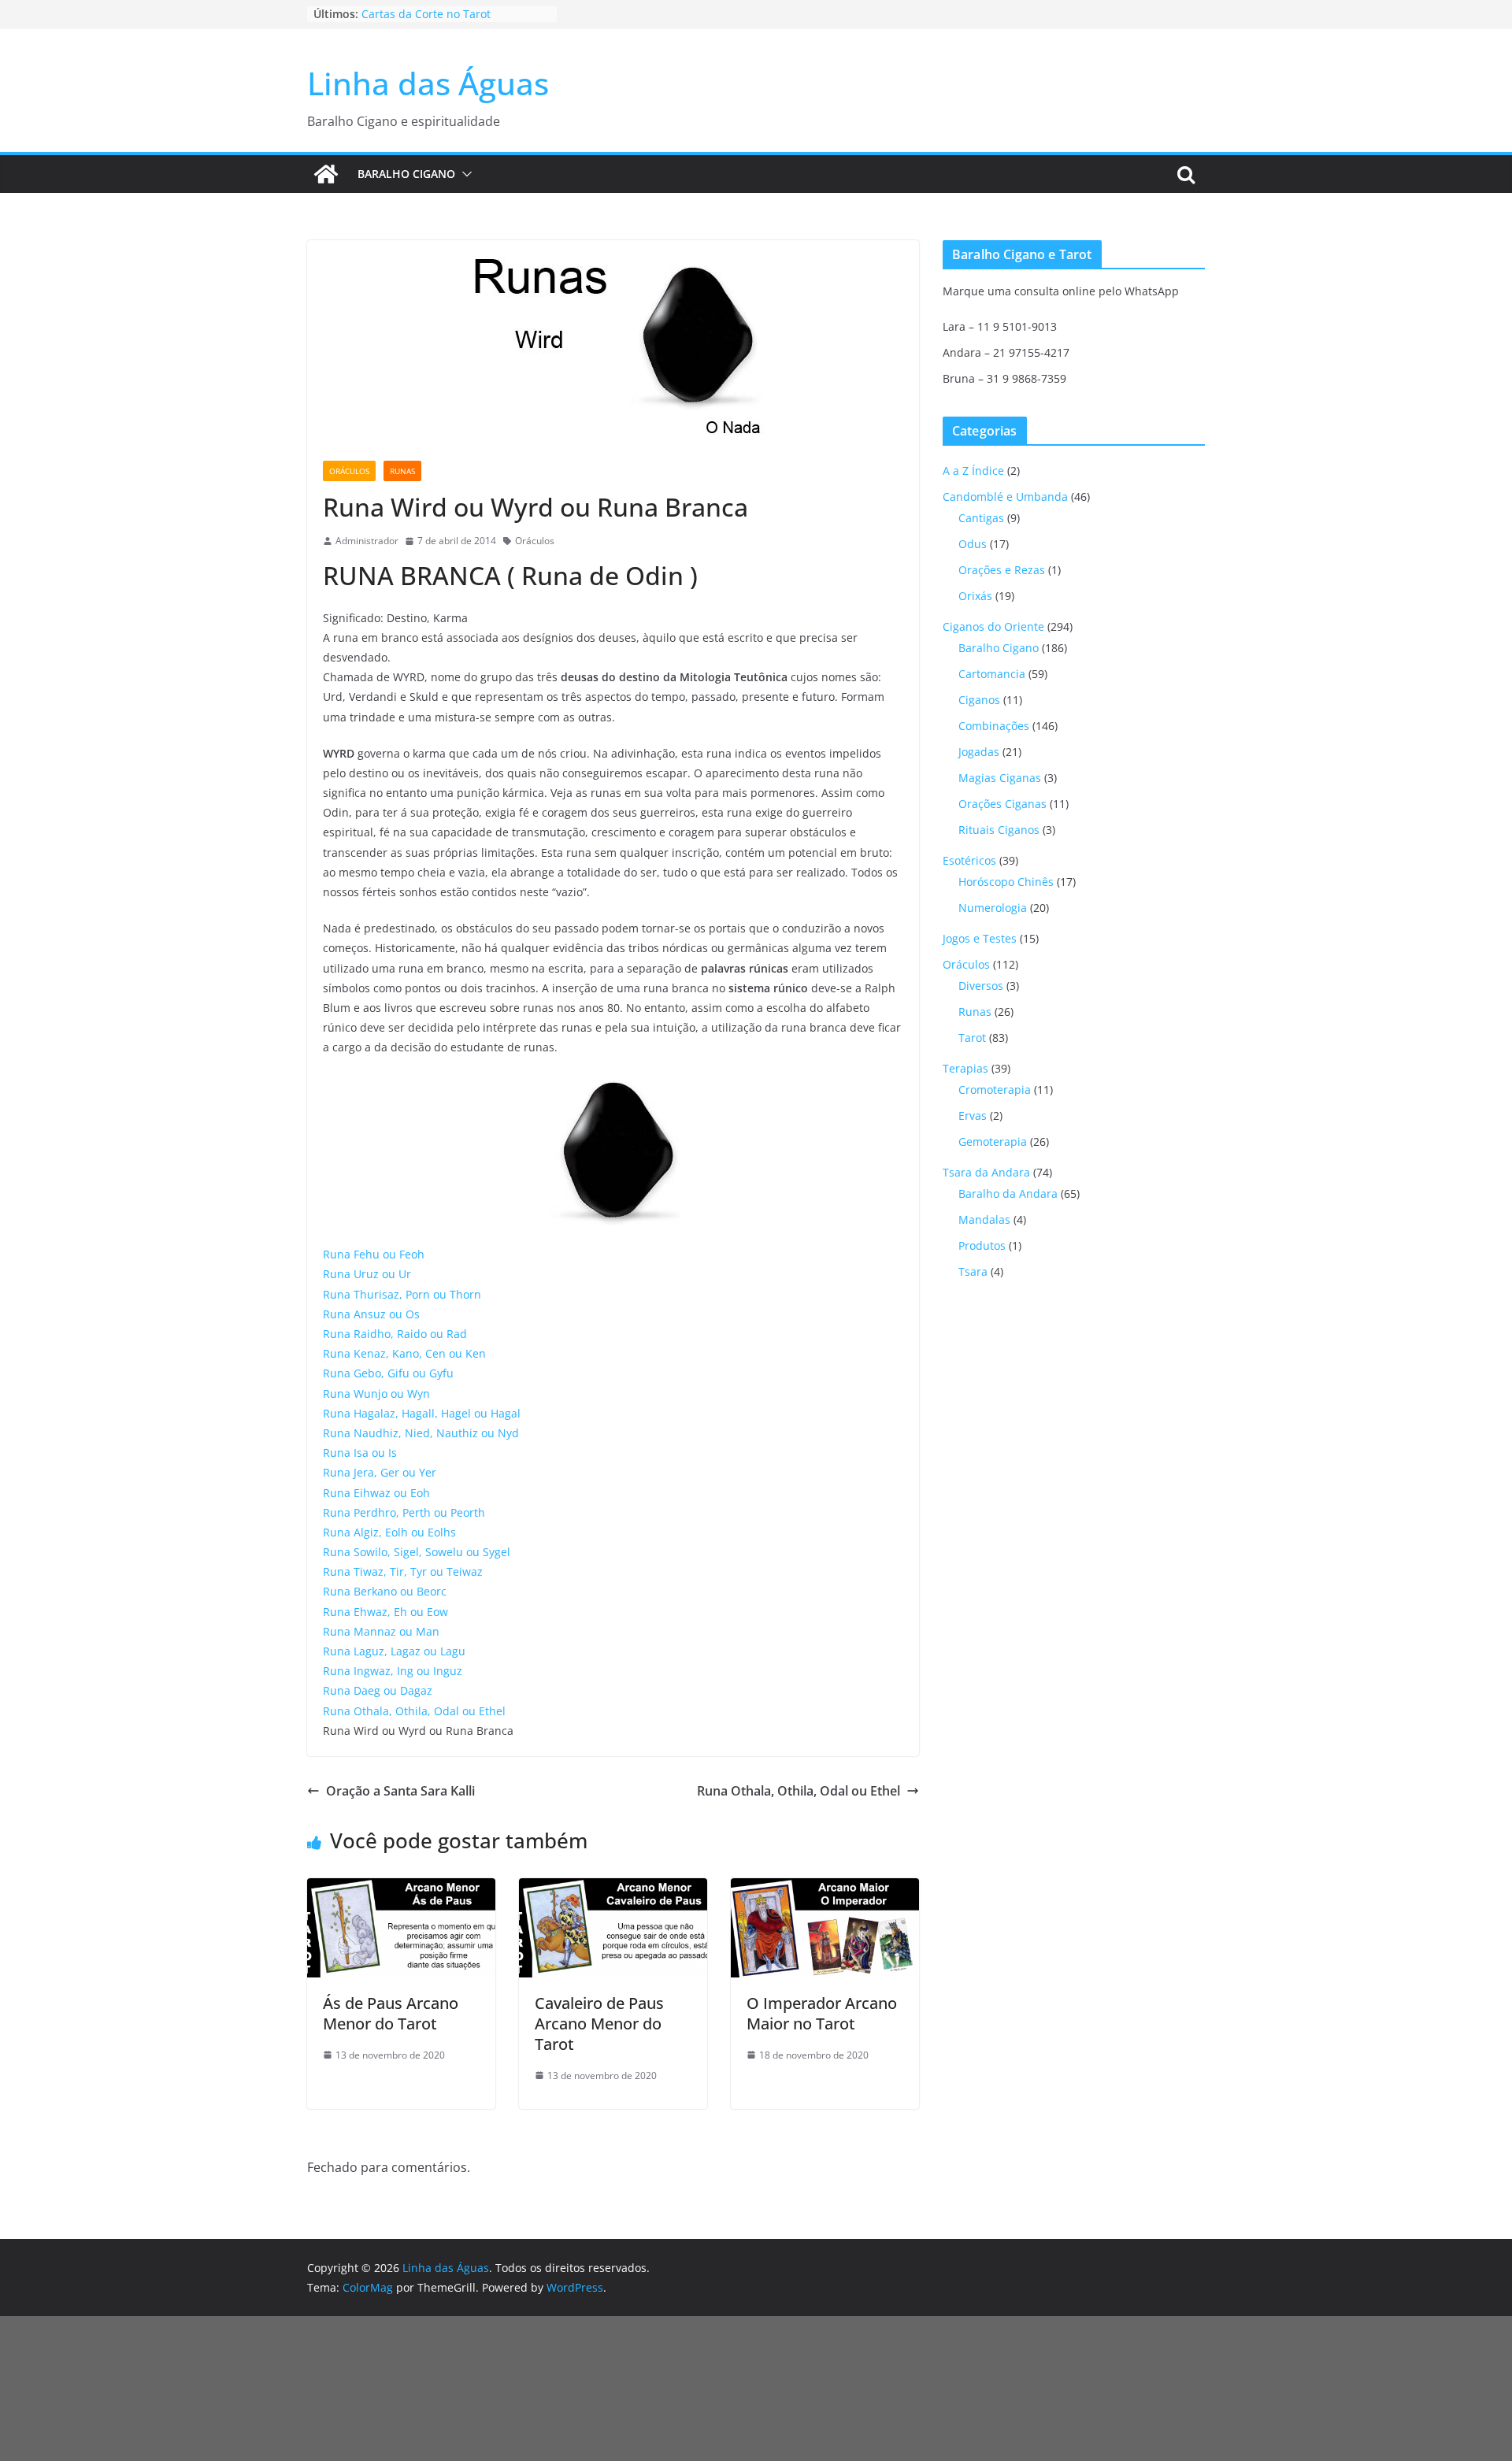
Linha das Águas (428, 83)
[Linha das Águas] (326, 174)
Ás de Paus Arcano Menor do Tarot (391, 2013)
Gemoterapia (993, 1142)
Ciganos (979, 700)
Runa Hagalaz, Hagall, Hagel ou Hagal (422, 1413)
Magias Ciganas (1000, 778)
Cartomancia (992, 674)
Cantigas (981, 518)
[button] (464, 174)
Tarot (972, 1038)
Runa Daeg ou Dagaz (378, 1690)
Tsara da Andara (986, 1172)
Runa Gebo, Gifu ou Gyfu (388, 1373)
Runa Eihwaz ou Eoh (376, 1493)
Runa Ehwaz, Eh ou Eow (385, 1612)
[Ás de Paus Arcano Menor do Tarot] (401, 1889)
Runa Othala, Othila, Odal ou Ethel (414, 1711)
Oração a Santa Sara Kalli (400, 1791)
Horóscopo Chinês (1006, 882)
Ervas (973, 1116)
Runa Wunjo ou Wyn (376, 1394)
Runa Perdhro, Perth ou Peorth (404, 1512)
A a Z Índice (973, 471)
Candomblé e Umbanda (1005, 497)
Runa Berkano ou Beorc (385, 1591)
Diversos (981, 986)
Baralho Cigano (406, 174)
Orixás (975, 596)
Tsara (973, 1271)
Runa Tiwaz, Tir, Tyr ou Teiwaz (403, 1571)
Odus (973, 544)
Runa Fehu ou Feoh (374, 1254)
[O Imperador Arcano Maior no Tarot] (825, 1889)
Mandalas (984, 1219)
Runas (402, 471)
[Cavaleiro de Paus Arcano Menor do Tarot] (613, 1889)
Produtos (982, 1245)
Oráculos (349, 471)
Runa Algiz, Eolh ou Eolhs (389, 1532)
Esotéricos (969, 860)
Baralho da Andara (1008, 1193)
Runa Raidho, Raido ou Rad (395, 1334)
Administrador (367, 541)
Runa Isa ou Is (360, 1453)
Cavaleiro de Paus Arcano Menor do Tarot (599, 2024)
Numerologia (993, 908)
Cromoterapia (995, 1090)
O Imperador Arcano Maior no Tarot (822, 2013)
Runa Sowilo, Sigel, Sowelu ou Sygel (417, 1552)
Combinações (994, 726)
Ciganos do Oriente (993, 626)
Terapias (965, 1068)
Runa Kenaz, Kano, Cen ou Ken (404, 1353)
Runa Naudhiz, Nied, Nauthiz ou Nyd (421, 1433)
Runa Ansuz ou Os (371, 1314)
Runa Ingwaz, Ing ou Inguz (393, 1671)
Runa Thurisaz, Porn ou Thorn (402, 1294)
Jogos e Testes (980, 938)
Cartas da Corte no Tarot (426, 14)
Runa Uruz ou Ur (367, 1274)
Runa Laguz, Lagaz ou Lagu (394, 1651)
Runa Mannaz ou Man (381, 1631)
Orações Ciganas (1002, 804)
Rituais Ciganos (999, 830)
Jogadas (979, 752)
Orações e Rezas (1002, 570)
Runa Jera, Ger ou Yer (380, 1472)
